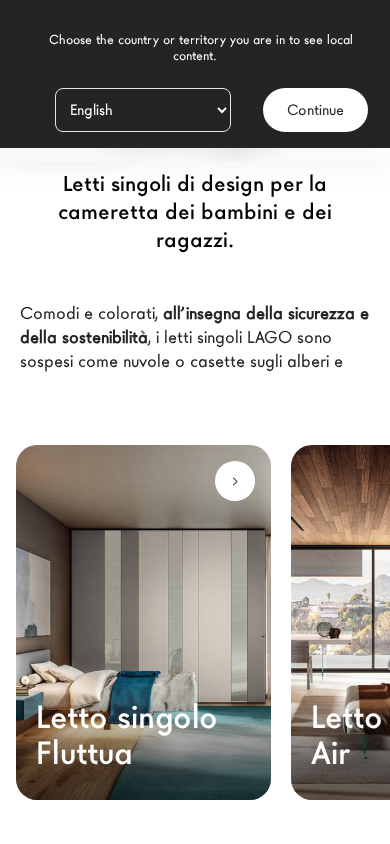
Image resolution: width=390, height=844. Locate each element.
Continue (315, 110)
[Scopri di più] (235, 481)
